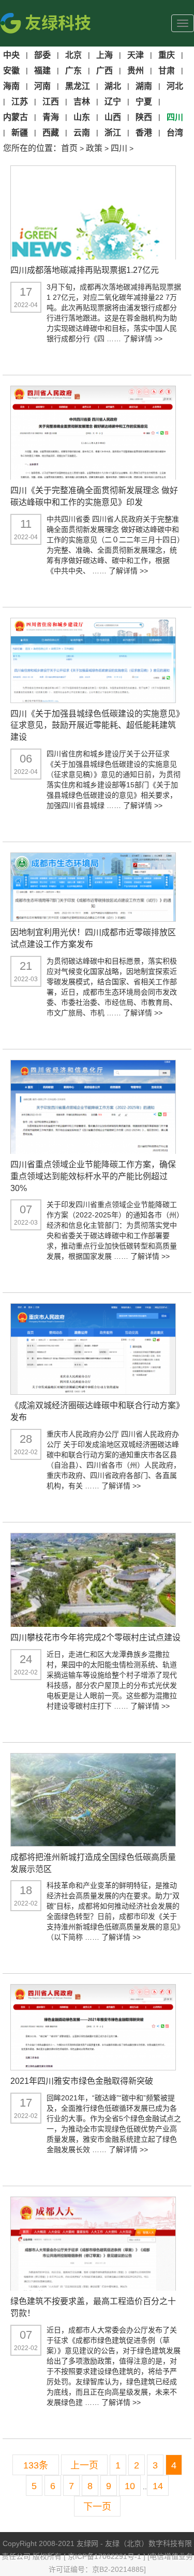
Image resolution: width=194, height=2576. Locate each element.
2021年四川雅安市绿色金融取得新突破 (82, 2081)
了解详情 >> (143, 339)
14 (158, 2486)
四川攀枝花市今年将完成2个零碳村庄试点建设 (95, 1637)
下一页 (97, 2507)
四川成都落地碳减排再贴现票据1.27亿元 (85, 270)
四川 (119, 148)
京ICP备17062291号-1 (106, 2556)
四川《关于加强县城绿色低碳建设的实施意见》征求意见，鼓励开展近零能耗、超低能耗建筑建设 (95, 726)
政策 (94, 148)
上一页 (84, 2465)
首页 (69, 148)
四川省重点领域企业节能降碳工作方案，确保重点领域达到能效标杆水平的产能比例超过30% (93, 1176)
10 (130, 2486)
